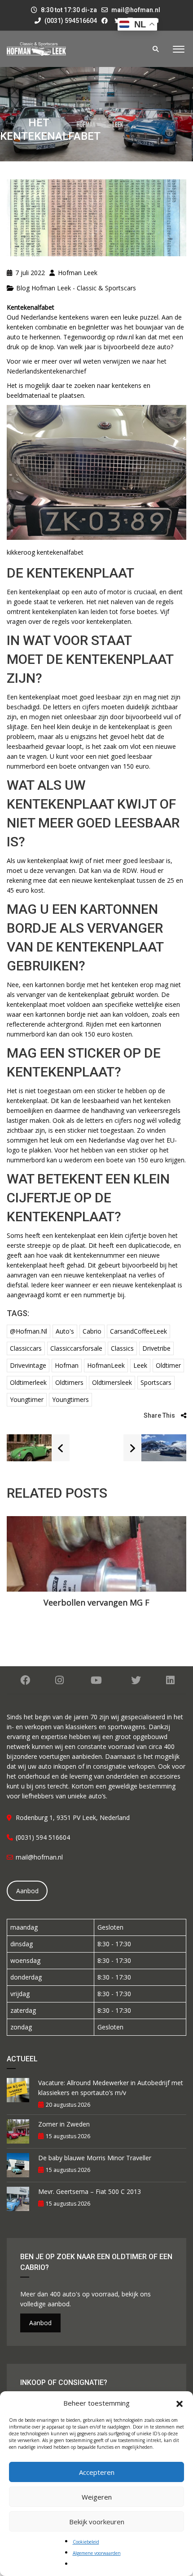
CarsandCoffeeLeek (138, 1331)
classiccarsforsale (76, 1348)
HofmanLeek (106, 1365)
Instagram (59, 1680)
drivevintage (28, 1365)
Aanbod (27, 1891)
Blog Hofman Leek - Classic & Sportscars (76, 288)
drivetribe (156, 1348)
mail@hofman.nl (136, 10)
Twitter (136, 1680)
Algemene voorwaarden (97, 2553)
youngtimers (70, 1399)
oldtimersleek (112, 1382)
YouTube (96, 1680)
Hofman (67, 1365)
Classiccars (26, 1348)
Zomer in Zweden (64, 2124)
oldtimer (168, 1365)
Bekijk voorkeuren (97, 2522)
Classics (122, 1348)
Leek (140, 1365)
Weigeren (97, 2497)
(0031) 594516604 (70, 21)
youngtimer (27, 1399)
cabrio (92, 1331)
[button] (180, 2403)
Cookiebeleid (86, 2542)
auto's (65, 1331)
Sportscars (156, 1382)
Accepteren (97, 2472)
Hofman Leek (77, 273)
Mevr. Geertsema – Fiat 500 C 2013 (90, 2191)
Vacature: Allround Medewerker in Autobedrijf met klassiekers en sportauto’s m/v (111, 2088)
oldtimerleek (28, 1382)
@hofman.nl (29, 1331)
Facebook (25, 1680)
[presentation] (20, 1569)
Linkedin (170, 1680)
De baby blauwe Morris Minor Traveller (95, 2158)
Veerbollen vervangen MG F (96, 1602)
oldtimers (69, 1382)
